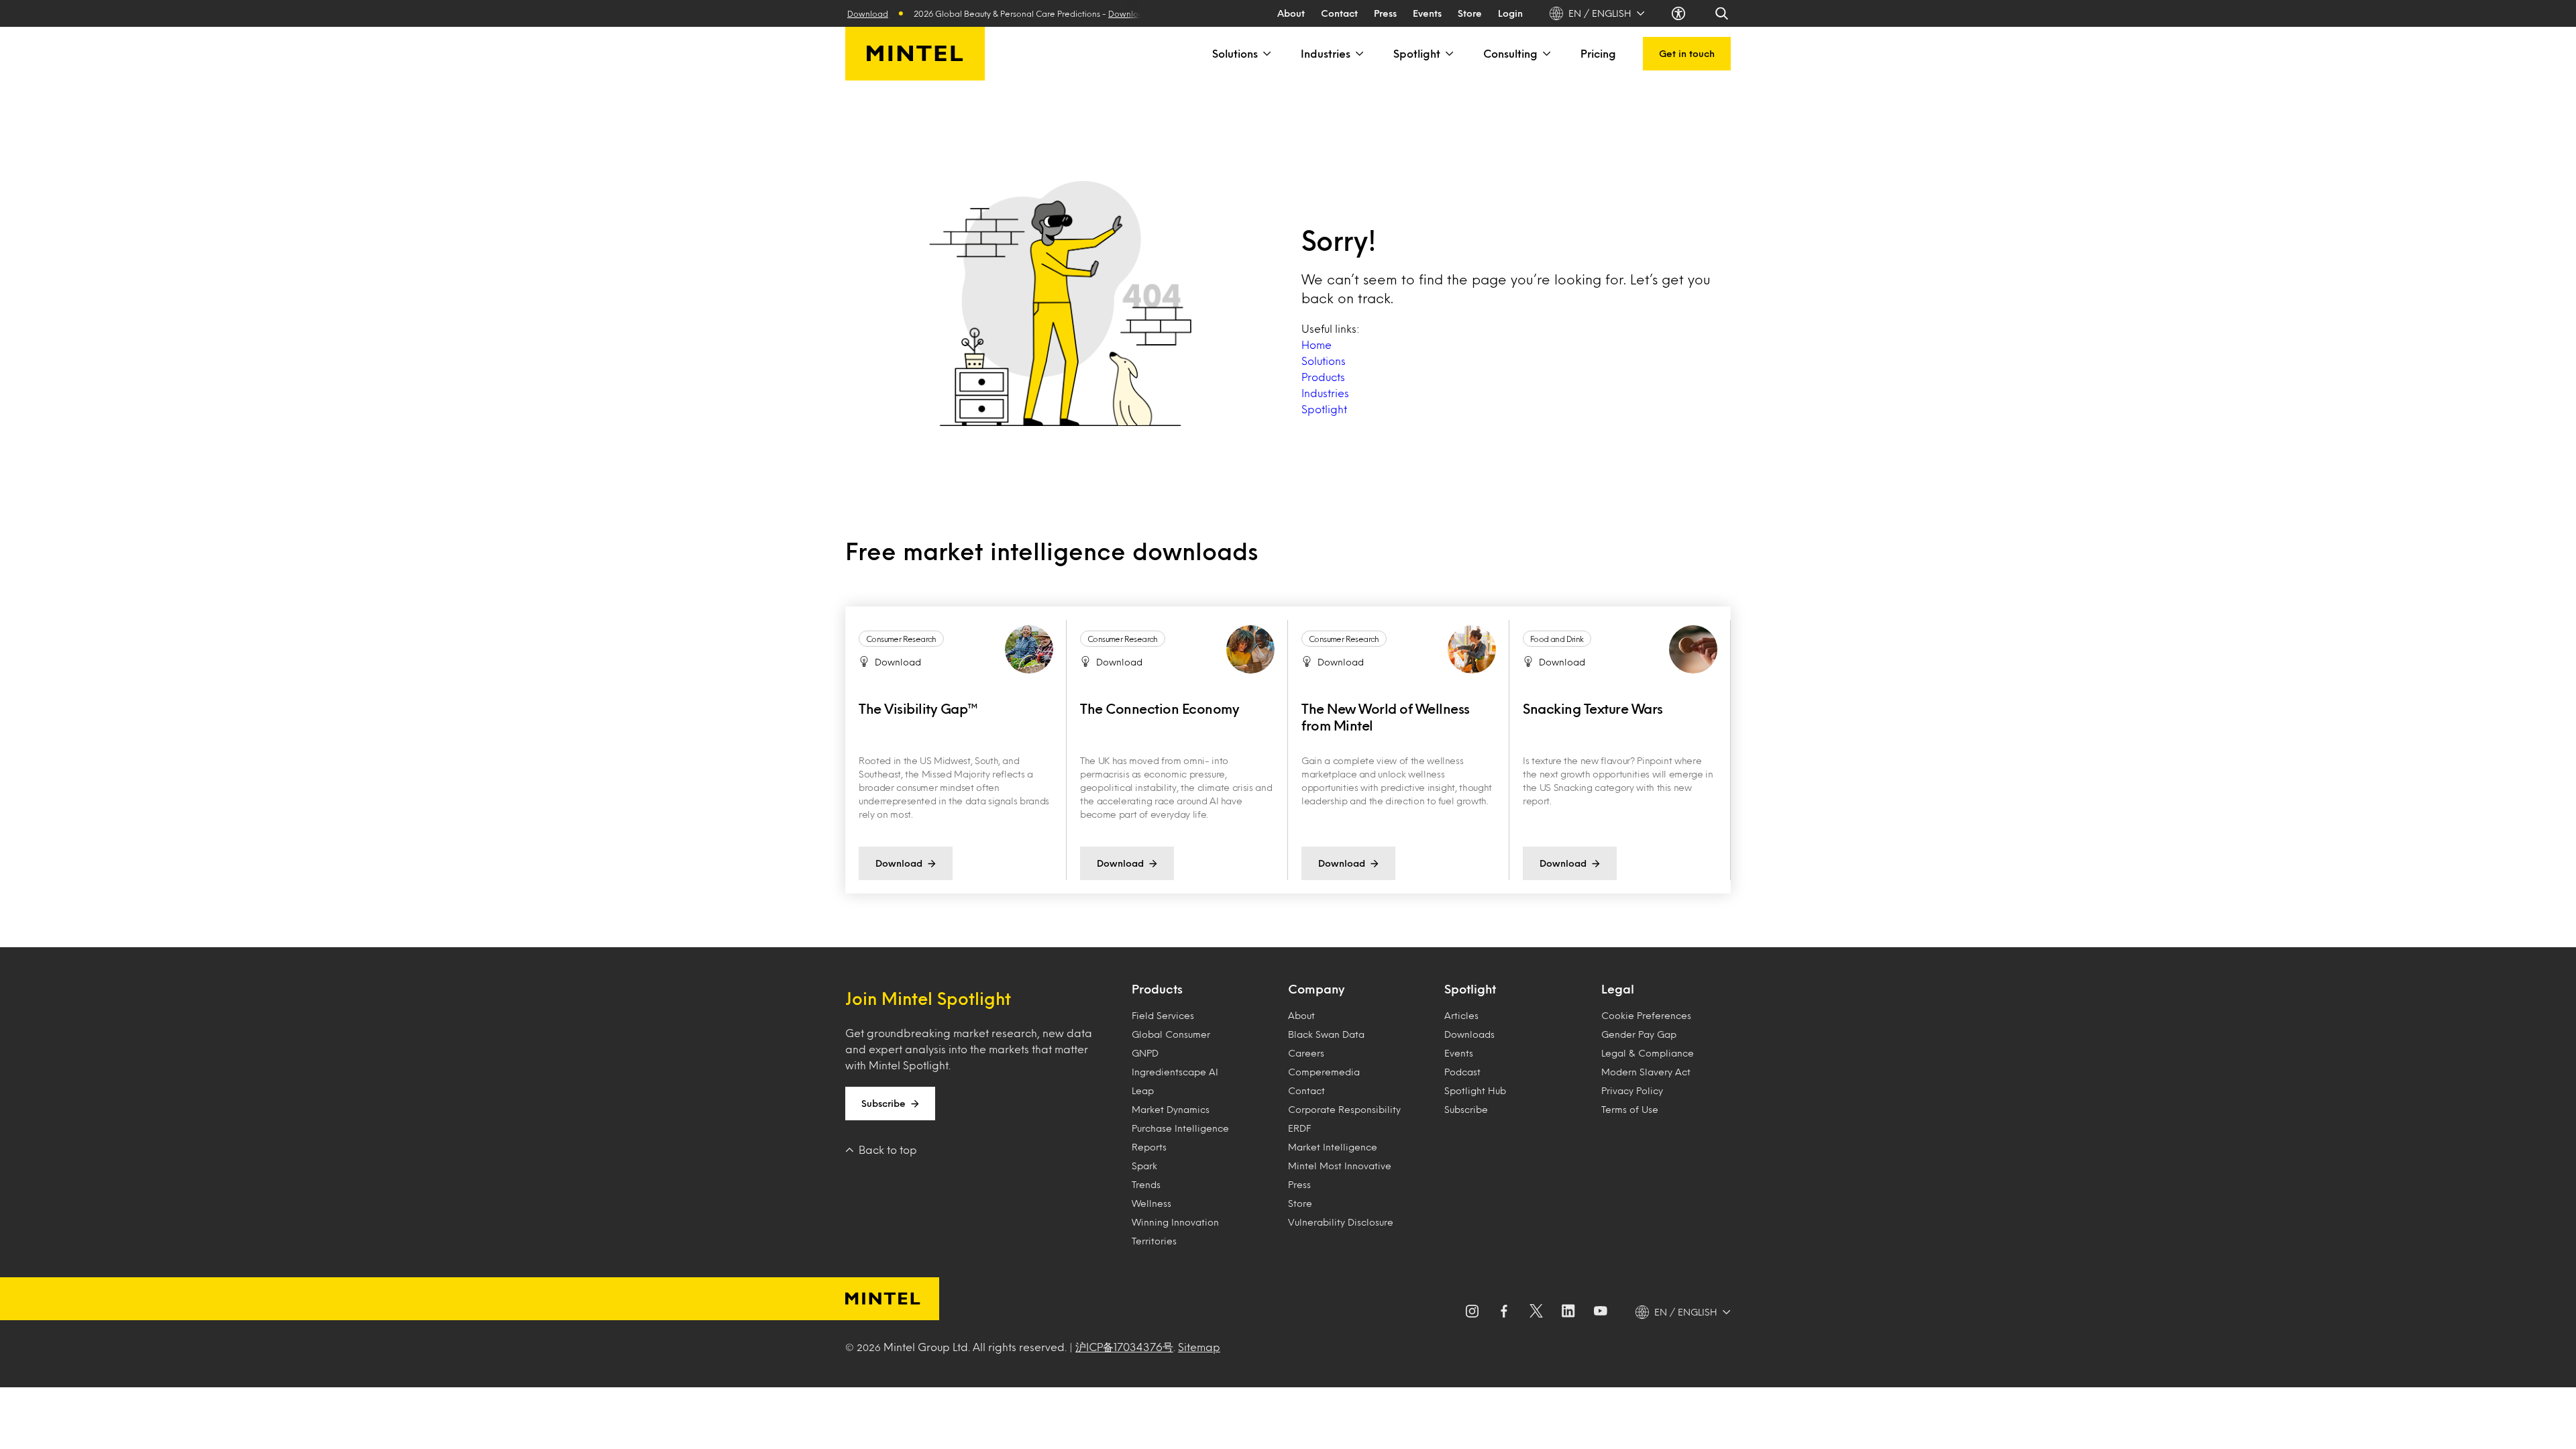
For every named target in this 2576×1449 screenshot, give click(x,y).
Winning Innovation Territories (1175, 1231)
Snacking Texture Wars (1593, 708)
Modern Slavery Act (1646, 1072)
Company (1316, 989)
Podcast (1462, 1072)
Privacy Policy (1632, 1090)
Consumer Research (901, 639)
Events (1427, 13)
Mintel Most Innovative (1340, 1166)
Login (1510, 13)
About (1291, 13)
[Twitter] (1536, 1312)
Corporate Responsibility (1344, 1109)
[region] (1288, 750)
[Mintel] (915, 54)
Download (1094, 13)
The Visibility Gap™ (918, 708)
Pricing (1598, 53)
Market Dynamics (1171, 1109)
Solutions (1235, 53)
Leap (1143, 1090)
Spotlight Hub (1475, 1090)
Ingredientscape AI (1175, 1072)
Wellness (1151, 1203)
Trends (1146, 1184)
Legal (1618, 989)
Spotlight (1417, 53)
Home (1317, 344)
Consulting (1510, 53)
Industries (1326, 53)
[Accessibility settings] (1680, 13)
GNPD (1145, 1053)
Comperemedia (1324, 1072)
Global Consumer (1171, 1034)
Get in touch (1687, 53)
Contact (1339, 13)
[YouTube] (1601, 1312)
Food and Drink (1557, 639)
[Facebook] (1504, 1312)
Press (1385, 13)
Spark (1144, 1166)
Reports (1149, 1147)
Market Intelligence (1333, 1147)
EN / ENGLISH (1600, 13)
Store (1470, 13)
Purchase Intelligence (1180, 1128)
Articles (1461, 1015)
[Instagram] (1472, 1312)
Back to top (888, 1149)
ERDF (1299, 1128)
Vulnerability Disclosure (1341, 1222)
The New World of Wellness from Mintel (1386, 717)
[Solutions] (1266, 54)
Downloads (1469, 1034)
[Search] (1723, 13)
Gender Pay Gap (1639, 1034)
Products (1323, 377)
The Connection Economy (1160, 708)
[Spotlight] (1448, 54)
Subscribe (883, 1103)
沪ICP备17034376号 (1124, 1347)
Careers (1306, 1053)
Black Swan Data (1326, 1034)
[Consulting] (1546, 54)
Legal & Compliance (1648, 1053)
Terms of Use (1630, 1109)
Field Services (1163, 1015)
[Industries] (1358, 54)
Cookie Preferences (1646, 1015)
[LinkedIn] (1568, 1312)
